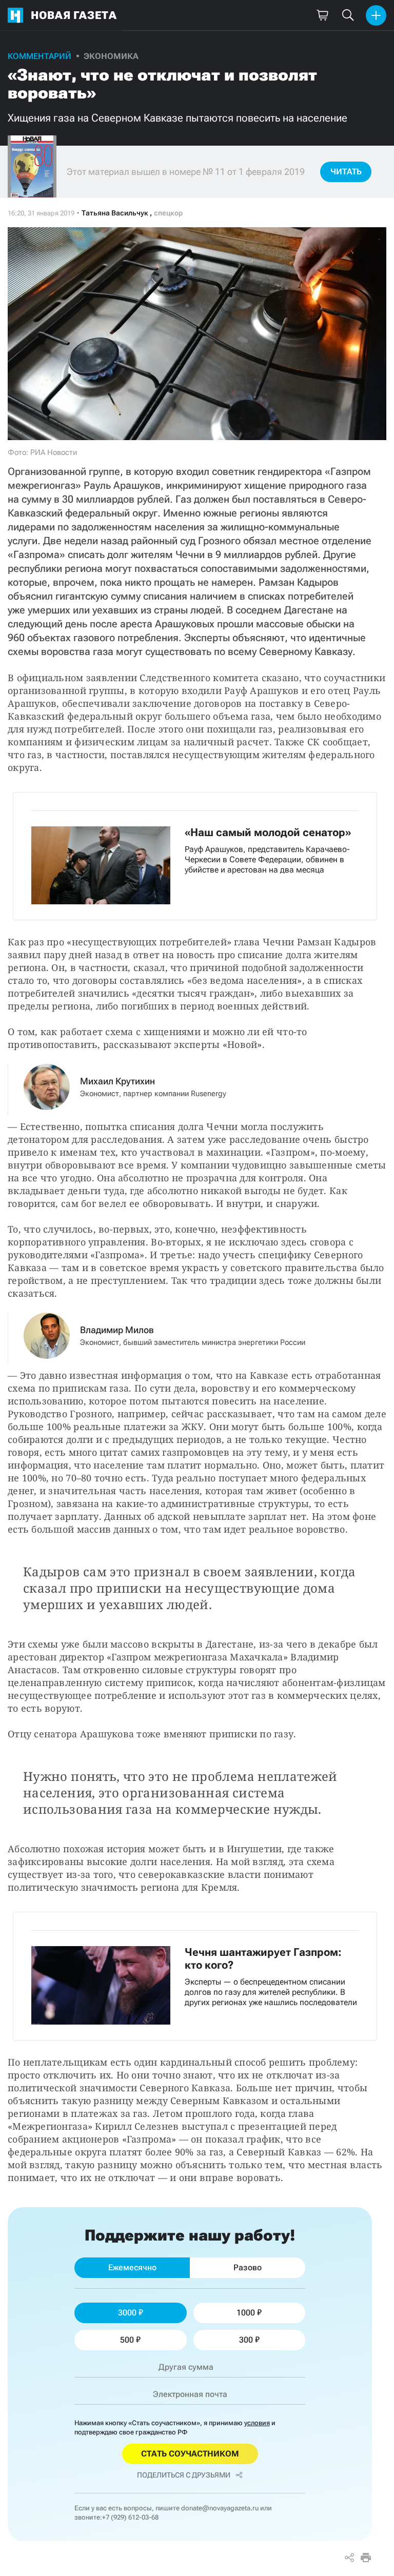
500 (127, 2340)
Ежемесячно (132, 2267)
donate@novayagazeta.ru (220, 2508)
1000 (246, 2313)
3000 (127, 2313)
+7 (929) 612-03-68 (130, 2517)
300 (246, 2340)
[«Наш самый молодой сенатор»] (195, 856)
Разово (248, 2267)
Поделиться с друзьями (184, 2475)
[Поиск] (348, 15)
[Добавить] (376, 15)
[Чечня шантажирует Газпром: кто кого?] (195, 1976)
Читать (346, 172)
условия (257, 2423)
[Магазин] (322, 15)
